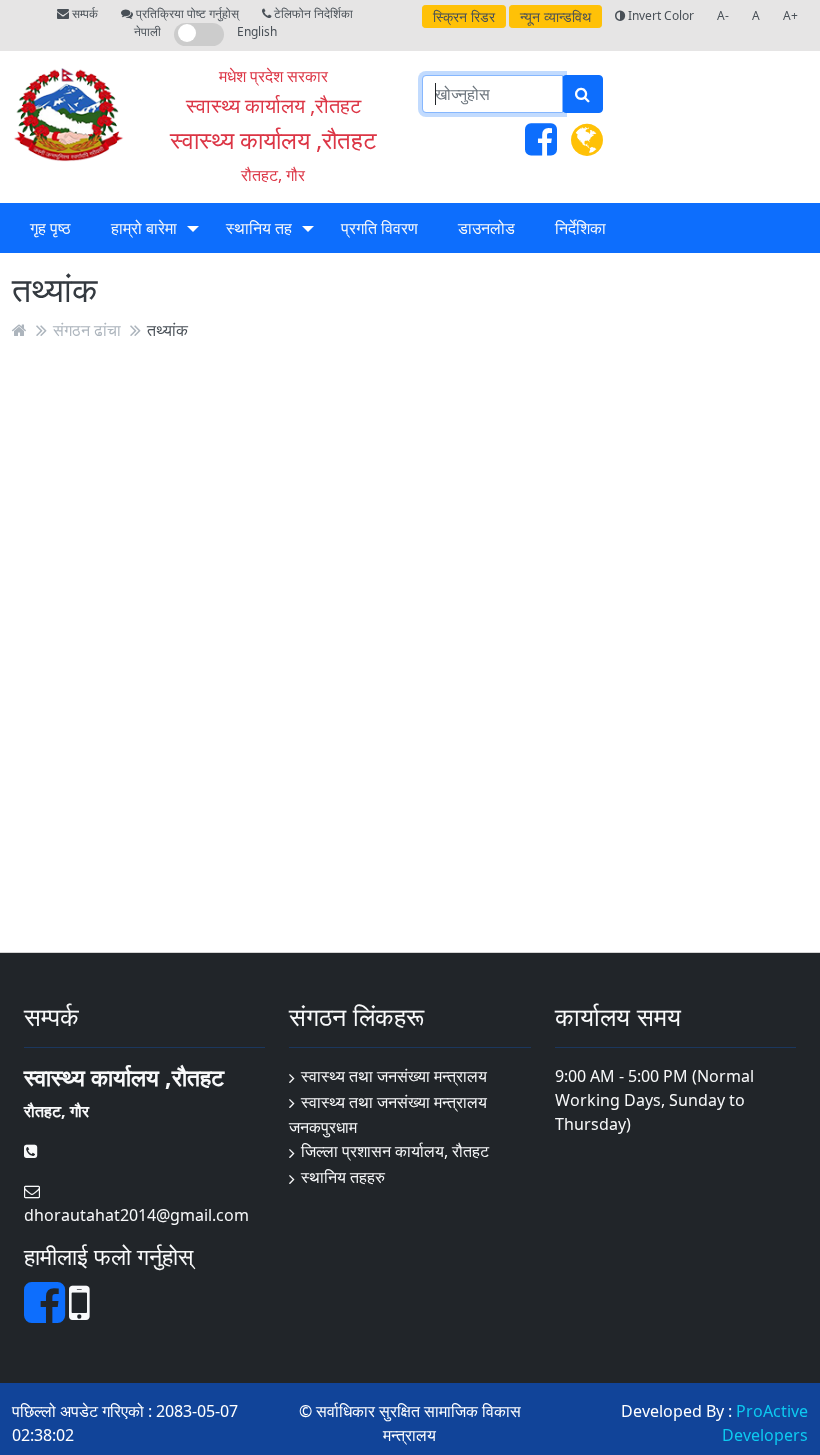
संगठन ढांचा (87, 330)
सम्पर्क (83, 13)
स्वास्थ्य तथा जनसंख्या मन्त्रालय (394, 1076)
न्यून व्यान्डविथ (555, 16)
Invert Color (659, 15)
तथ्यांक (167, 330)
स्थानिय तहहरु (343, 1177)
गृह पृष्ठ (50, 228)
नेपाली (147, 31)
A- (723, 15)
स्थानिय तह (259, 228)
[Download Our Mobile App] (79, 1314)
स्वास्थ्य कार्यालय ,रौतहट (273, 139)
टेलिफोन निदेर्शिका (312, 13)
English (257, 31)
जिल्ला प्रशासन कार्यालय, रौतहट (395, 1151)
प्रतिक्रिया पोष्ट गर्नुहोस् (186, 13)
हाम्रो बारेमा (144, 228)
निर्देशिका (580, 228)
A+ (790, 15)
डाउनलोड (486, 228)
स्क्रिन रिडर (464, 16)
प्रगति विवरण (379, 228)
